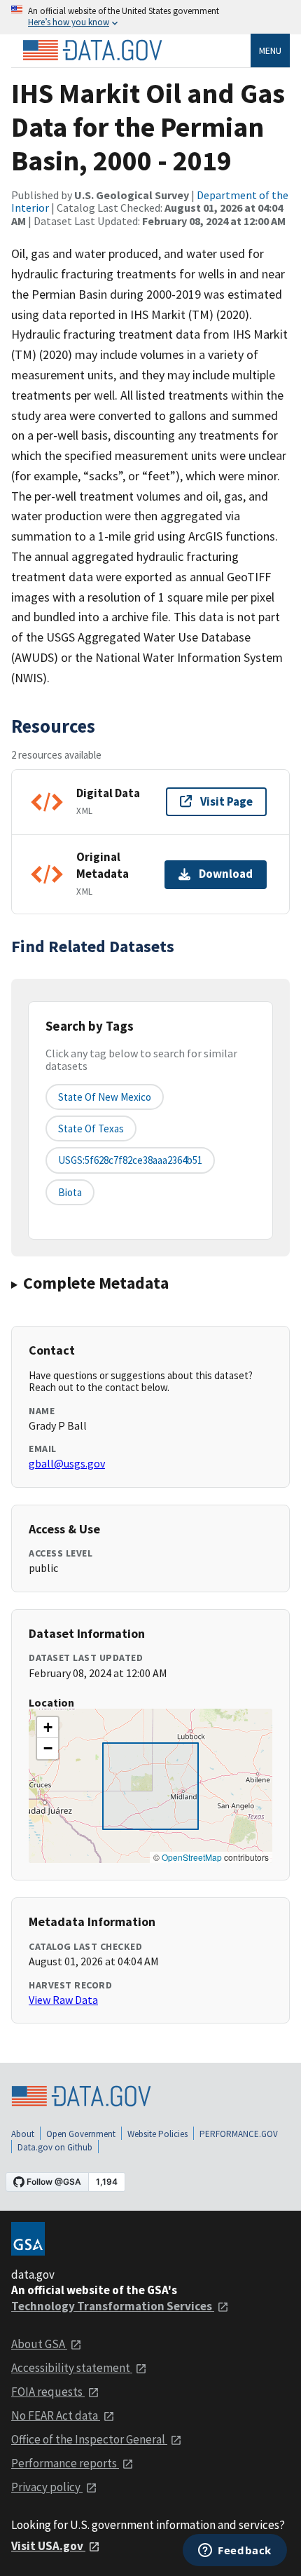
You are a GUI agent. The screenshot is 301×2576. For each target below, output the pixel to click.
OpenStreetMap (192, 1857)
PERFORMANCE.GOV (239, 2134)
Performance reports (65, 2463)
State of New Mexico (105, 1097)
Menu (270, 50)
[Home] (92, 50)
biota (70, 1192)
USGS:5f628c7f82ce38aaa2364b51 (130, 1160)
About (23, 2134)
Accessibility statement (72, 2368)
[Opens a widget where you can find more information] (235, 2551)
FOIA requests (48, 2392)
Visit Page (226, 801)
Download (226, 874)
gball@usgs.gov (67, 1463)
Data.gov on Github (55, 2147)
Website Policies (157, 2134)
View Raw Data (63, 2000)
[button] (48, 1728)
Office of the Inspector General (89, 2439)
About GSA (39, 2344)
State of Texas (91, 1128)
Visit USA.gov (48, 2546)
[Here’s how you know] (150, 17)
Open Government (81, 2134)
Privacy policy (47, 2487)
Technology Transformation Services (113, 2306)
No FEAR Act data (56, 2415)
